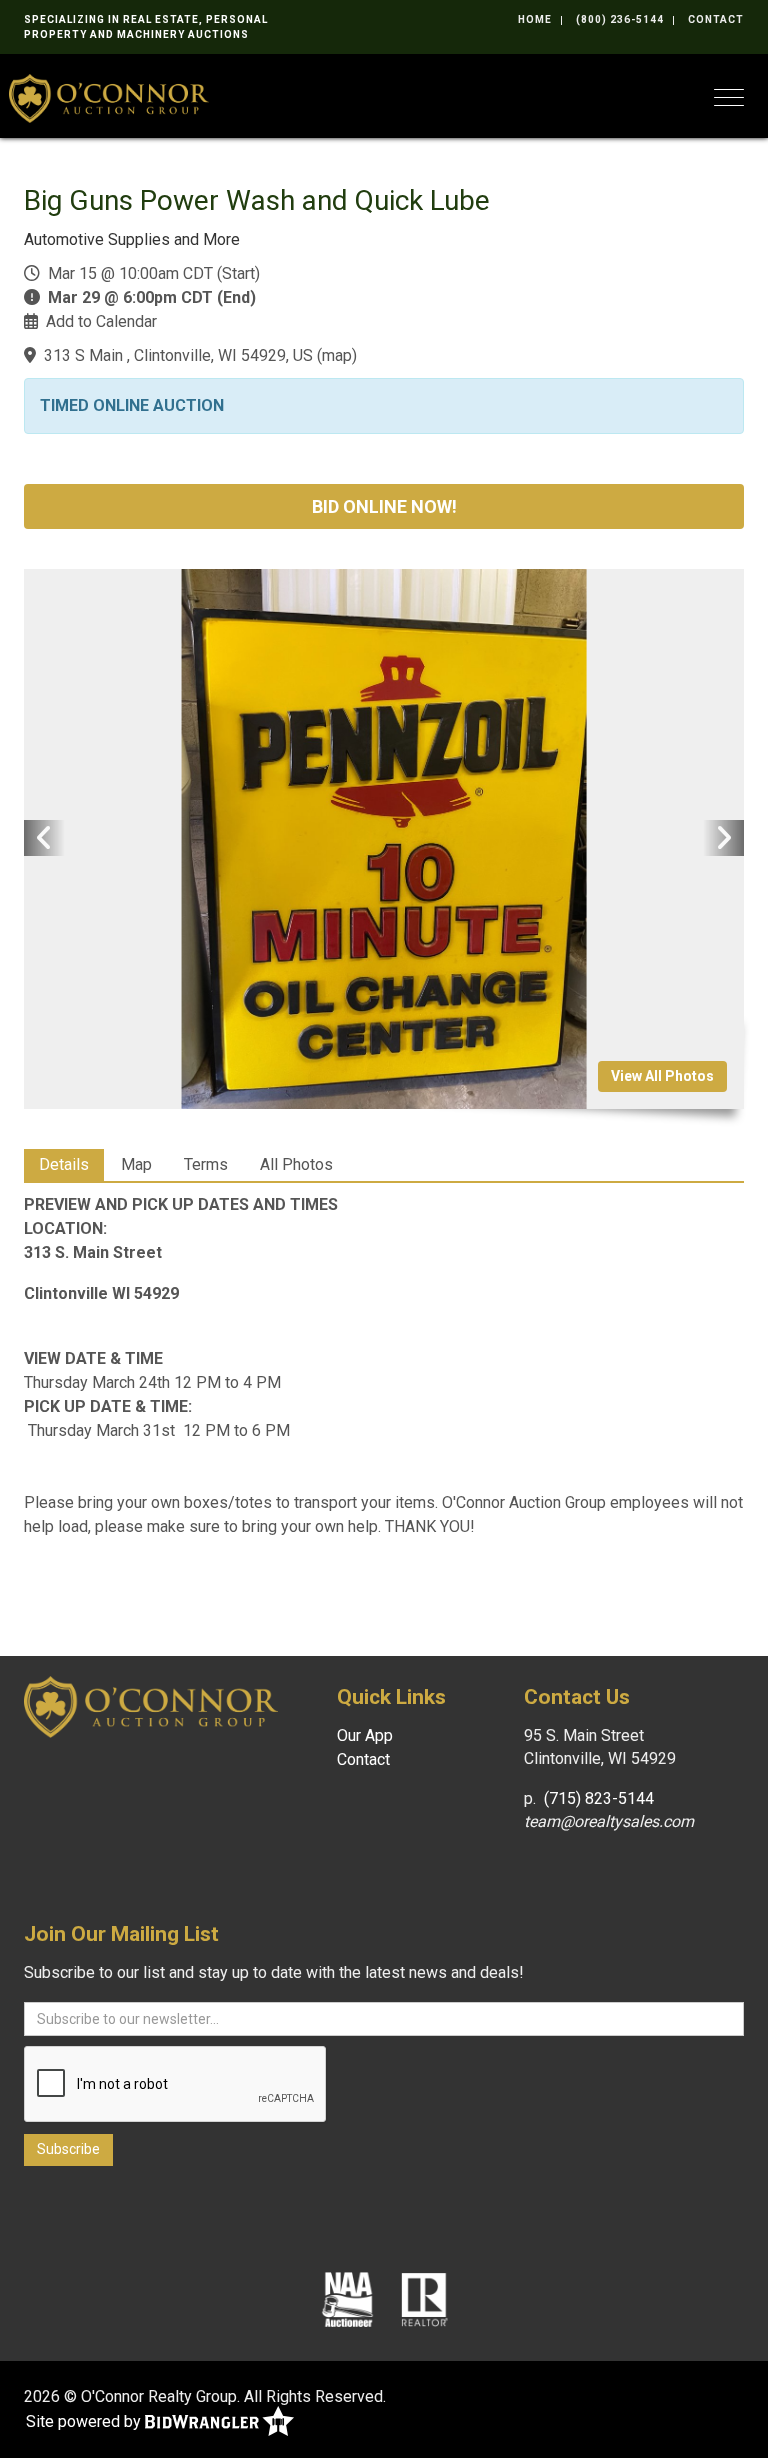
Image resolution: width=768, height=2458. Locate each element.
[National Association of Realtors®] (425, 2299)
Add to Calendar (101, 321)
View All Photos (662, 1076)
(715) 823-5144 (599, 1798)
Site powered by (85, 2421)
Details (64, 1164)
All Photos (296, 1164)
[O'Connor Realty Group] (109, 96)
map (337, 355)
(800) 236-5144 (620, 19)
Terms (206, 1164)
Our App (365, 1735)
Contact (716, 19)
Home (535, 19)
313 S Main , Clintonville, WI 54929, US (178, 355)
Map (136, 1164)
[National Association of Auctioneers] (347, 2299)
